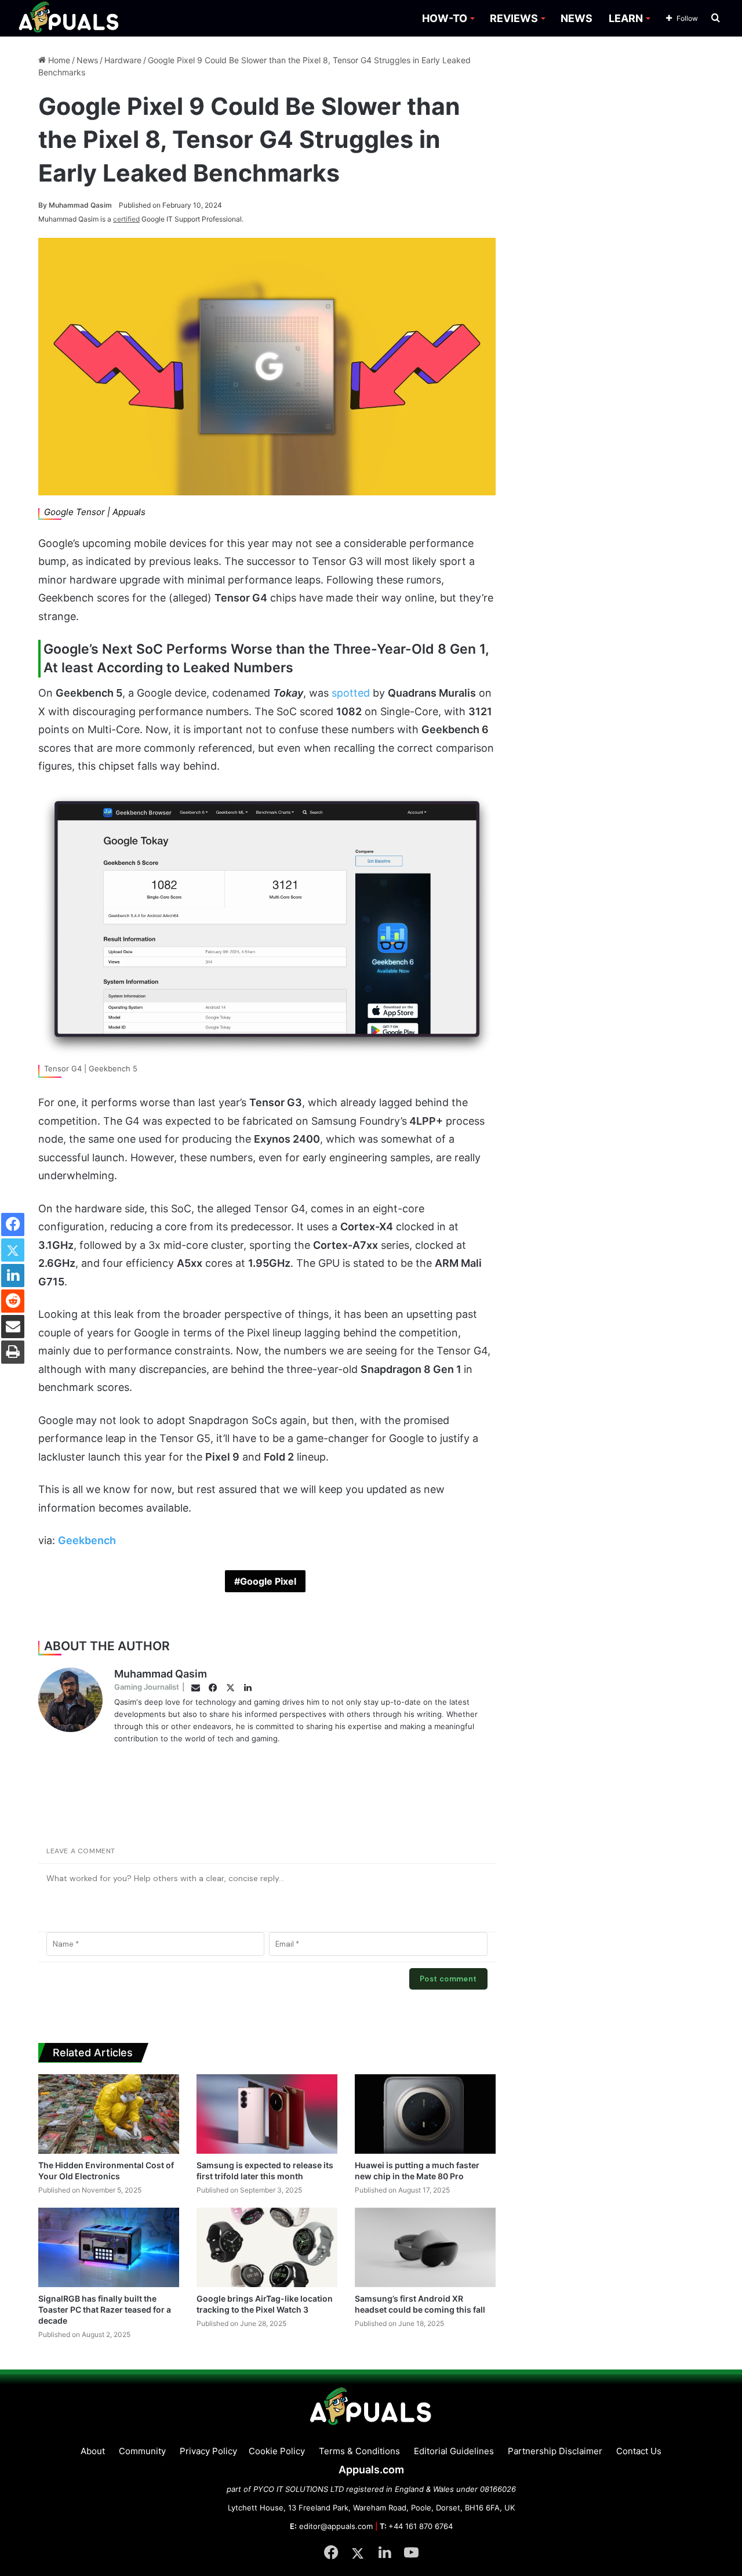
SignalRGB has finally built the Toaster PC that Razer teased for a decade (105, 2309)
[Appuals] (69, 18)
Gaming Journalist (147, 1687)
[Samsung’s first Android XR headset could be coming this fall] (425, 2247)
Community (142, 2451)
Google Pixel (268, 1581)
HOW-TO (445, 18)
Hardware (123, 60)
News (87, 60)
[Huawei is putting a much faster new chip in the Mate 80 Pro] (425, 2114)
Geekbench (87, 1540)
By (43, 205)
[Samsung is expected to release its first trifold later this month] (267, 2114)
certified (126, 219)
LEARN (626, 18)
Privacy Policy (208, 2451)
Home (58, 60)
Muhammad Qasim (75, 205)
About (93, 2451)
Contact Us (639, 2451)
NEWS (576, 18)
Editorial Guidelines (454, 2451)
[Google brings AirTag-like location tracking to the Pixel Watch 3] (267, 2247)
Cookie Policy (277, 2451)
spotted (351, 693)
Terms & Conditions (359, 2451)
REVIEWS (514, 18)
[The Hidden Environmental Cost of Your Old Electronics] (109, 2114)
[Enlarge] (481, 805)
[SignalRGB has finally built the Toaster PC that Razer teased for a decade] (109, 2247)
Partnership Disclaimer (555, 2451)
